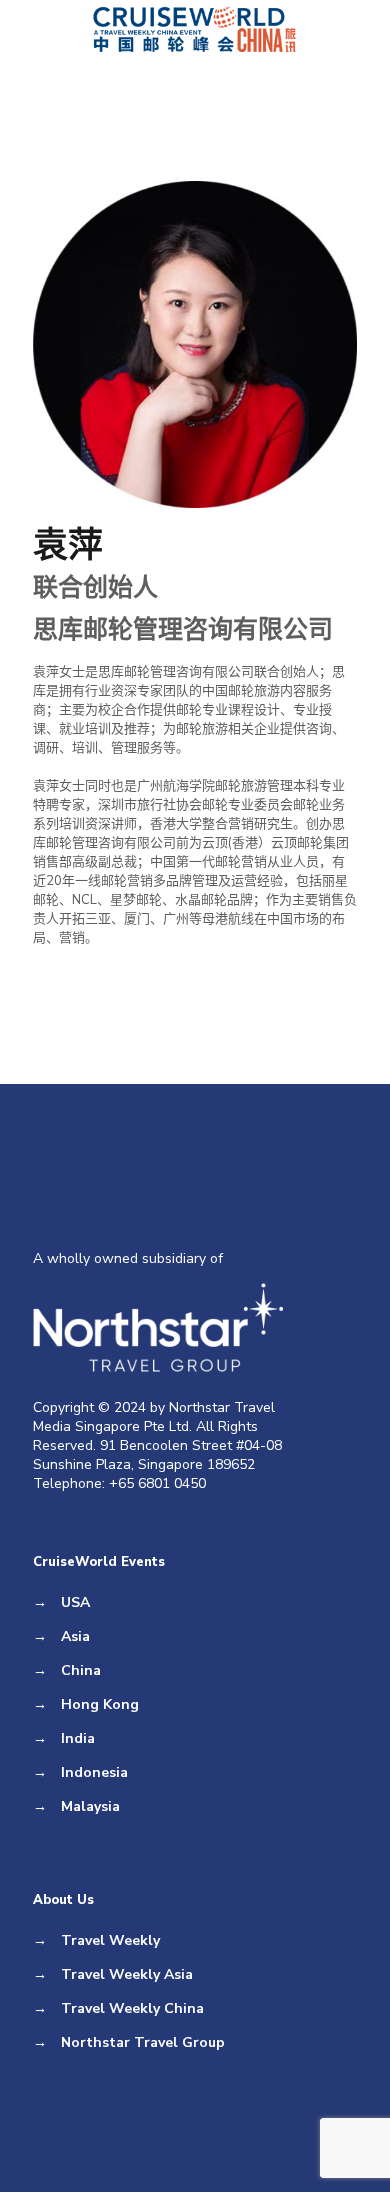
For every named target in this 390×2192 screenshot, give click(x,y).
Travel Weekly (110, 1940)
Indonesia (94, 1772)
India (78, 1738)
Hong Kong (100, 1704)
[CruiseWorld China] (195, 30)
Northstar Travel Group (143, 2042)
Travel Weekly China (132, 2008)
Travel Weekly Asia (127, 1974)
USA (75, 1602)
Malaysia (90, 1806)
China (81, 1670)
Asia (75, 1636)
